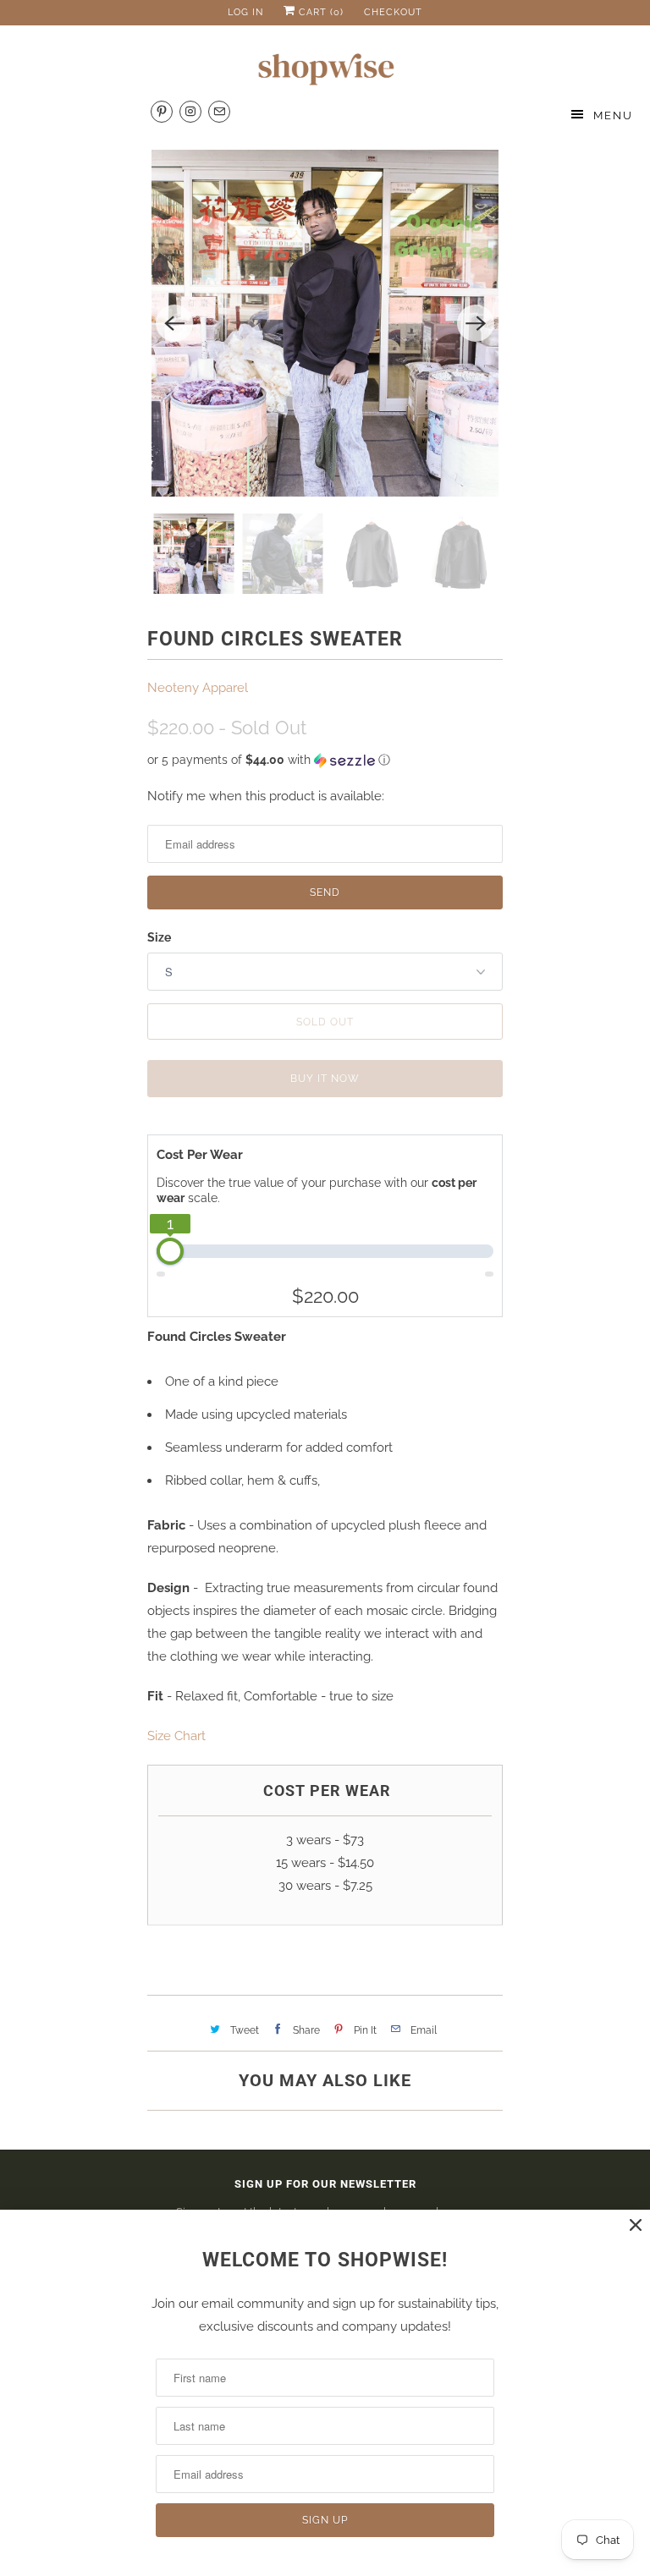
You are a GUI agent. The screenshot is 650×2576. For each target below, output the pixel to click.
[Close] (636, 2225)
